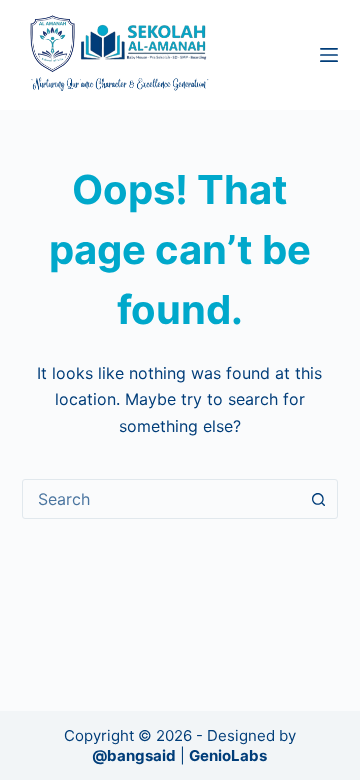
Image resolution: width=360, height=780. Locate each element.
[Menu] (329, 55)
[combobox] (161, 499)
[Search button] (318, 499)
